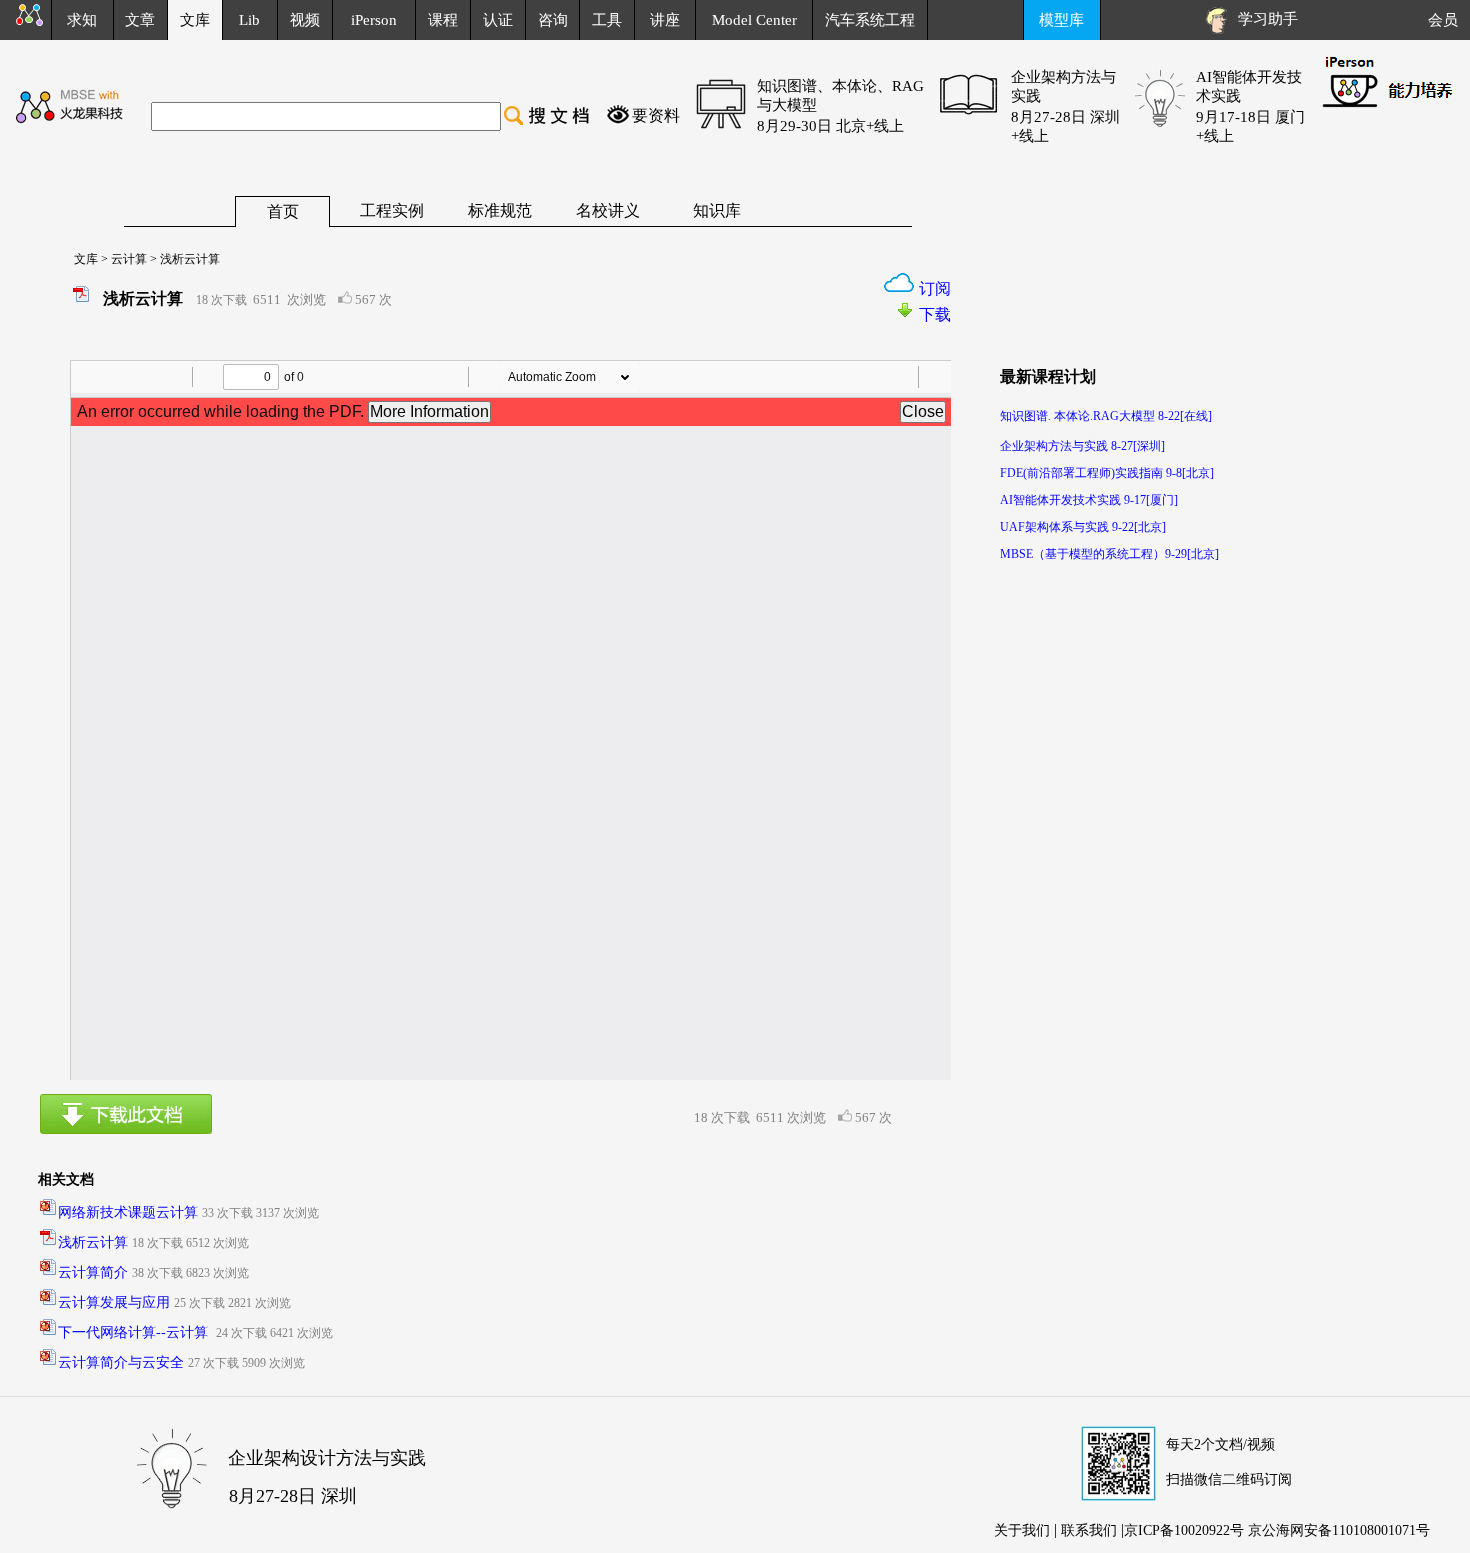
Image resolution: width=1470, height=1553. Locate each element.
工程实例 (392, 210)
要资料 (656, 115)
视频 (305, 20)
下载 (935, 314)
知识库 (717, 210)
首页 (283, 211)
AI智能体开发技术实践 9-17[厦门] (1089, 500)
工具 (607, 20)
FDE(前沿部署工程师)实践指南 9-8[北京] (1107, 473)
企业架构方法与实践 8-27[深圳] (1082, 446)
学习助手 (1264, 19)
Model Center (754, 20)
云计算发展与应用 (114, 1302)
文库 (80, 259)
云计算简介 (93, 1272)
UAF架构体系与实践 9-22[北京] (1083, 527)
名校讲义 (608, 210)
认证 (498, 20)
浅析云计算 (93, 1242)
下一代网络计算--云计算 (135, 1332)
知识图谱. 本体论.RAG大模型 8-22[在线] (1106, 416)
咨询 (553, 20)
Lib (249, 20)
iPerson (374, 20)
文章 (140, 20)
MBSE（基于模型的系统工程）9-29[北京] (1109, 554)
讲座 (665, 20)
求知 (82, 20)
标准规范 (500, 210)
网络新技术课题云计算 (128, 1212)
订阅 (935, 288)
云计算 (127, 259)
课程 (443, 20)
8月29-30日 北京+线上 (830, 126)
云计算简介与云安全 (121, 1362)
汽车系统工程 (870, 20)
